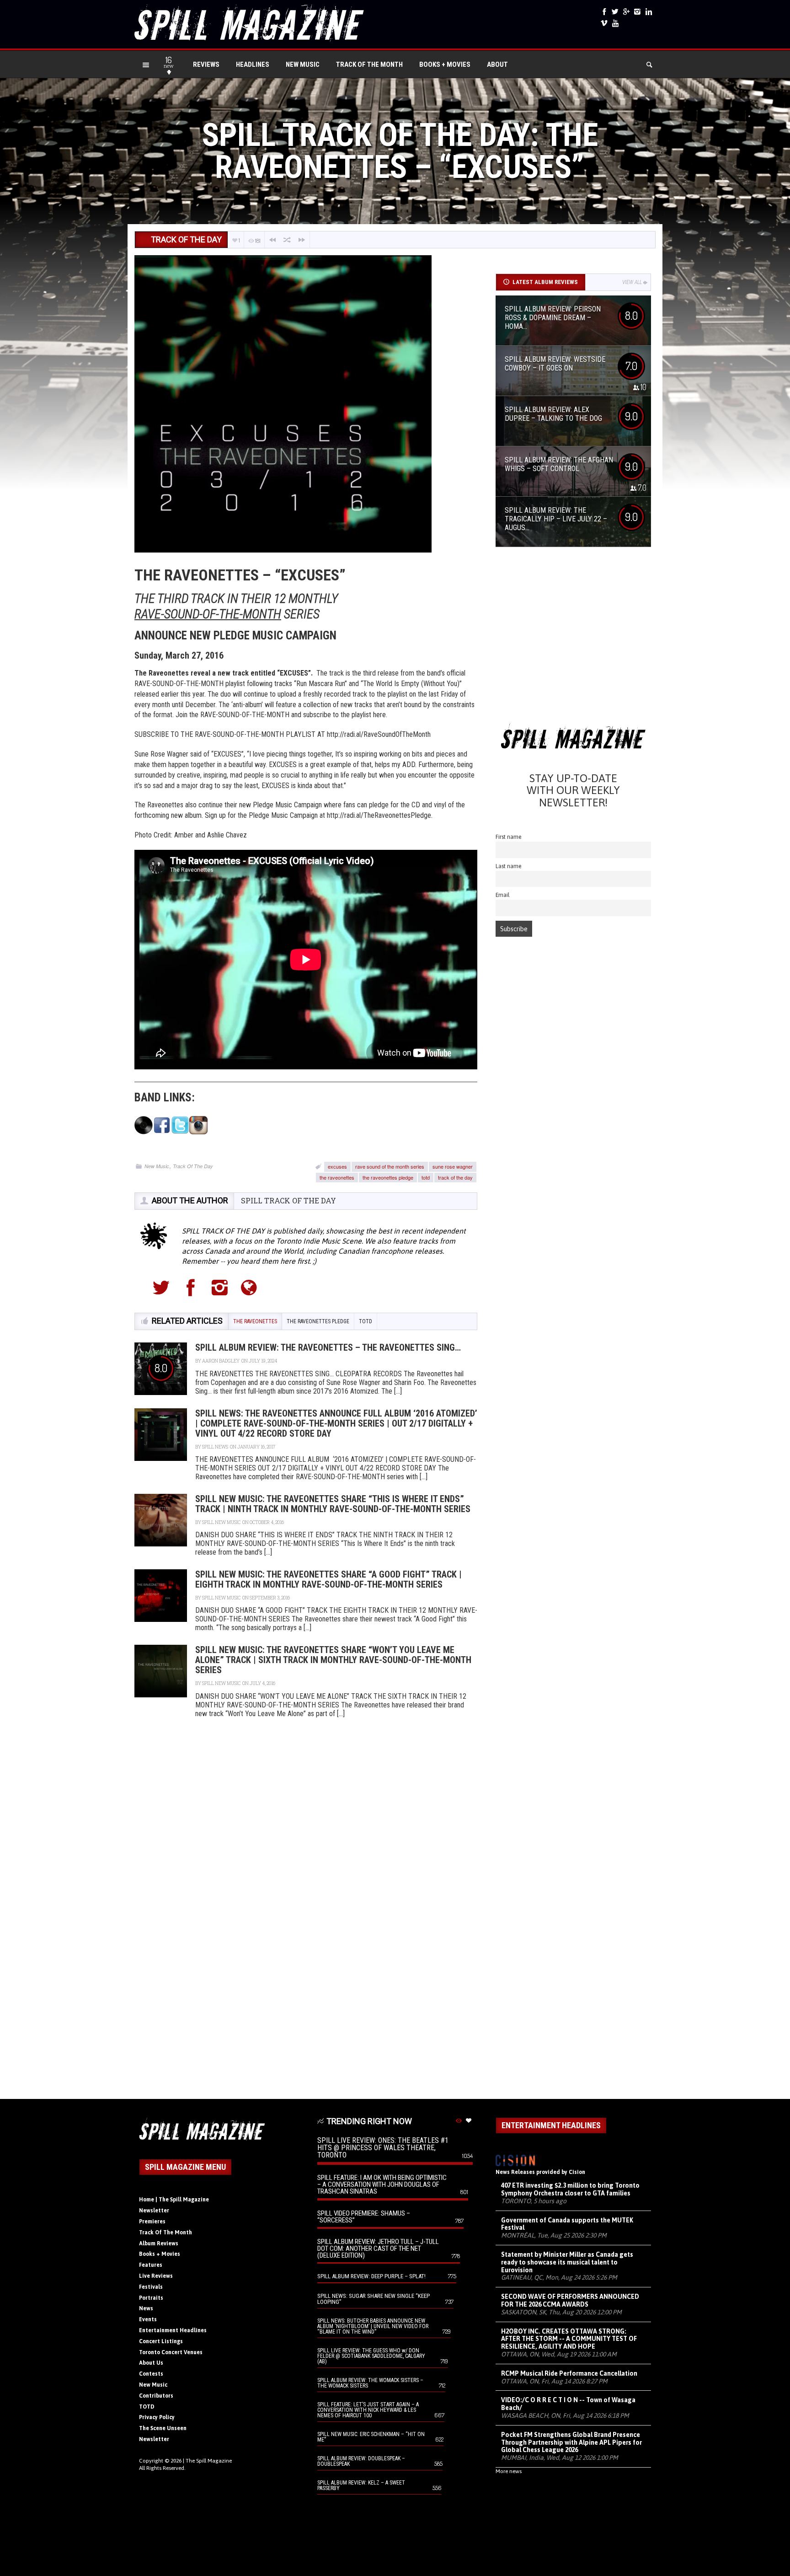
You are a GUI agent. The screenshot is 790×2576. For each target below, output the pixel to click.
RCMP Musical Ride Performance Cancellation (569, 2373)
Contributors (156, 2396)
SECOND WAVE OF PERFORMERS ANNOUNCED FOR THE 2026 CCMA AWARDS (570, 2300)
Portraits (151, 2298)
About (497, 64)
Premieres (152, 2222)
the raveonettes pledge (388, 1177)
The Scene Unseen (163, 2428)
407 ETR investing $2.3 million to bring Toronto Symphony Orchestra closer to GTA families (570, 2189)
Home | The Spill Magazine (174, 2200)
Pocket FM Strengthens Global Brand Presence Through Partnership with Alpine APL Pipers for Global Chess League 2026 (571, 2442)
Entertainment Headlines (173, 2330)
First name (509, 837)
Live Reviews (156, 2276)
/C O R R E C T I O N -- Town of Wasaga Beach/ (568, 2404)
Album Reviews (159, 2243)
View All (632, 282)
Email (503, 895)
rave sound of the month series (390, 1166)
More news (509, 2471)
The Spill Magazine (209, 2461)
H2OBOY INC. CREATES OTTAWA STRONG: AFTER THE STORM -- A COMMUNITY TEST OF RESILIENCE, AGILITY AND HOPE (569, 2339)
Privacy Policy (157, 2417)
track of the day (455, 1177)
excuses (337, 1166)
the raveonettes (337, 1177)
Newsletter (154, 2211)
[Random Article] (287, 240)
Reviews (206, 64)
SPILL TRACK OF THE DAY (288, 1200)
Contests (151, 2374)
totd (426, 1177)
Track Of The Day (193, 1166)
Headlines (253, 64)
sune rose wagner (453, 1166)
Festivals (151, 2287)
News (146, 2308)
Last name (509, 866)
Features (151, 2265)
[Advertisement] (573, 638)
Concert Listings (161, 2341)
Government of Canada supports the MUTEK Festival (567, 2224)
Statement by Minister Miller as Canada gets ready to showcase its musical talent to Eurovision (567, 2262)
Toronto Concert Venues (171, 2352)
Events (148, 2319)
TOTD (147, 2407)
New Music (303, 64)
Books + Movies (445, 64)
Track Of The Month (369, 64)
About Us (151, 2363)
